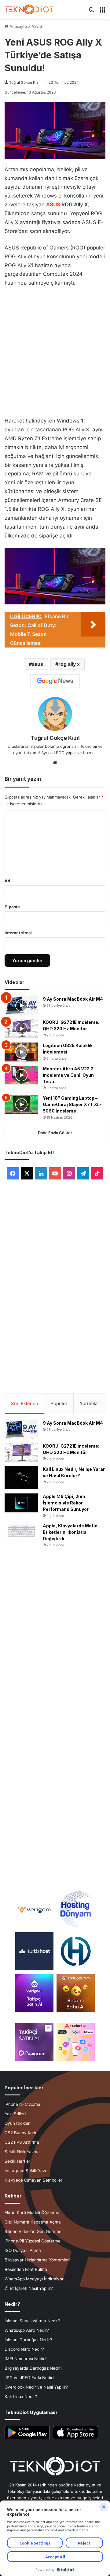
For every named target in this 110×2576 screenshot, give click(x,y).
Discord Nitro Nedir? (24, 2349)
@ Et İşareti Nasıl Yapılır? (29, 2288)
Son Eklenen (25, 1403)
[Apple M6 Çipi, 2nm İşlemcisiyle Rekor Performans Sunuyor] (21, 1503)
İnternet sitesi (18, 933)
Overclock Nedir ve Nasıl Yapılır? (36, 2387)
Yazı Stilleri (15, 2114)
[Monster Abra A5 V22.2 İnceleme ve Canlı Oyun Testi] (21, 1075)
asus (37, 664)
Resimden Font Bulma (26, 2269)
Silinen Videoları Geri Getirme (33, 2231)
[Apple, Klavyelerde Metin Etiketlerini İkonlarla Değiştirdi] (21, 1531)
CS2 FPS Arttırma (22, 2142)
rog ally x (69, 664)
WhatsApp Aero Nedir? (27, 2330)
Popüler (59, 1403)
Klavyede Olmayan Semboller (33, 2180)
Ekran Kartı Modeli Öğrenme (32, 2212)
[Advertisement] (55, 350)
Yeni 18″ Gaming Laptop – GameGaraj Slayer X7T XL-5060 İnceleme (72, 1104)
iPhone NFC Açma (22, 2104)
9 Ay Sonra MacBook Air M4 (73, 999)
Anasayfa (18, 26)
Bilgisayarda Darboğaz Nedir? (33, 2368)
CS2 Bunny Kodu (21, 2133)
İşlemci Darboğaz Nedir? (28, 2340)
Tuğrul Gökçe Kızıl (25, 82)
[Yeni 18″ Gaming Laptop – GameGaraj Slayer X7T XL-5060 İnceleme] (21, 1105)
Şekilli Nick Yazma (22, 2152)
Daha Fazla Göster (55, 1133)
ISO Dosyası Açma (23, 2250)
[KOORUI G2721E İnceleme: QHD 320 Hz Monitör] (21, 1029)
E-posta (12, 907)
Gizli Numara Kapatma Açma (33, 2222)
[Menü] (102, 12)
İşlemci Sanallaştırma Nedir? (32, 2321)
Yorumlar (90, 1403)
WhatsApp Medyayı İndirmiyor (34, 2279)
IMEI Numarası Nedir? (26, 2359)
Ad (7, 881)
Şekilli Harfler (17, 2161)
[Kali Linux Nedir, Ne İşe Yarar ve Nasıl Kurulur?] (21, 1478)
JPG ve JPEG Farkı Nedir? (30, 2378)
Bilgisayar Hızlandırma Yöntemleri (37, 2260)
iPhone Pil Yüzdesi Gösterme (33, 2241)
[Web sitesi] (55, 763)
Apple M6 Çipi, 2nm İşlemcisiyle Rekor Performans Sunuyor (66, 1503)
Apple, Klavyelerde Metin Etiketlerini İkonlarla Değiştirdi (70, 1532)
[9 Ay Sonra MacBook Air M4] (21, 1006)
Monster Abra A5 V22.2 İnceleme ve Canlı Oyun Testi (68, 1075)
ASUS (37, 26)
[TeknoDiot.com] (29, 9)
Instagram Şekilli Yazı (25, 2171)
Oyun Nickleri (18, 2123)
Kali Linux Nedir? (21, 2397)
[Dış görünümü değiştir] (92, 12)
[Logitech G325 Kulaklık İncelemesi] (21, 1052)
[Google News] (55, 681)
